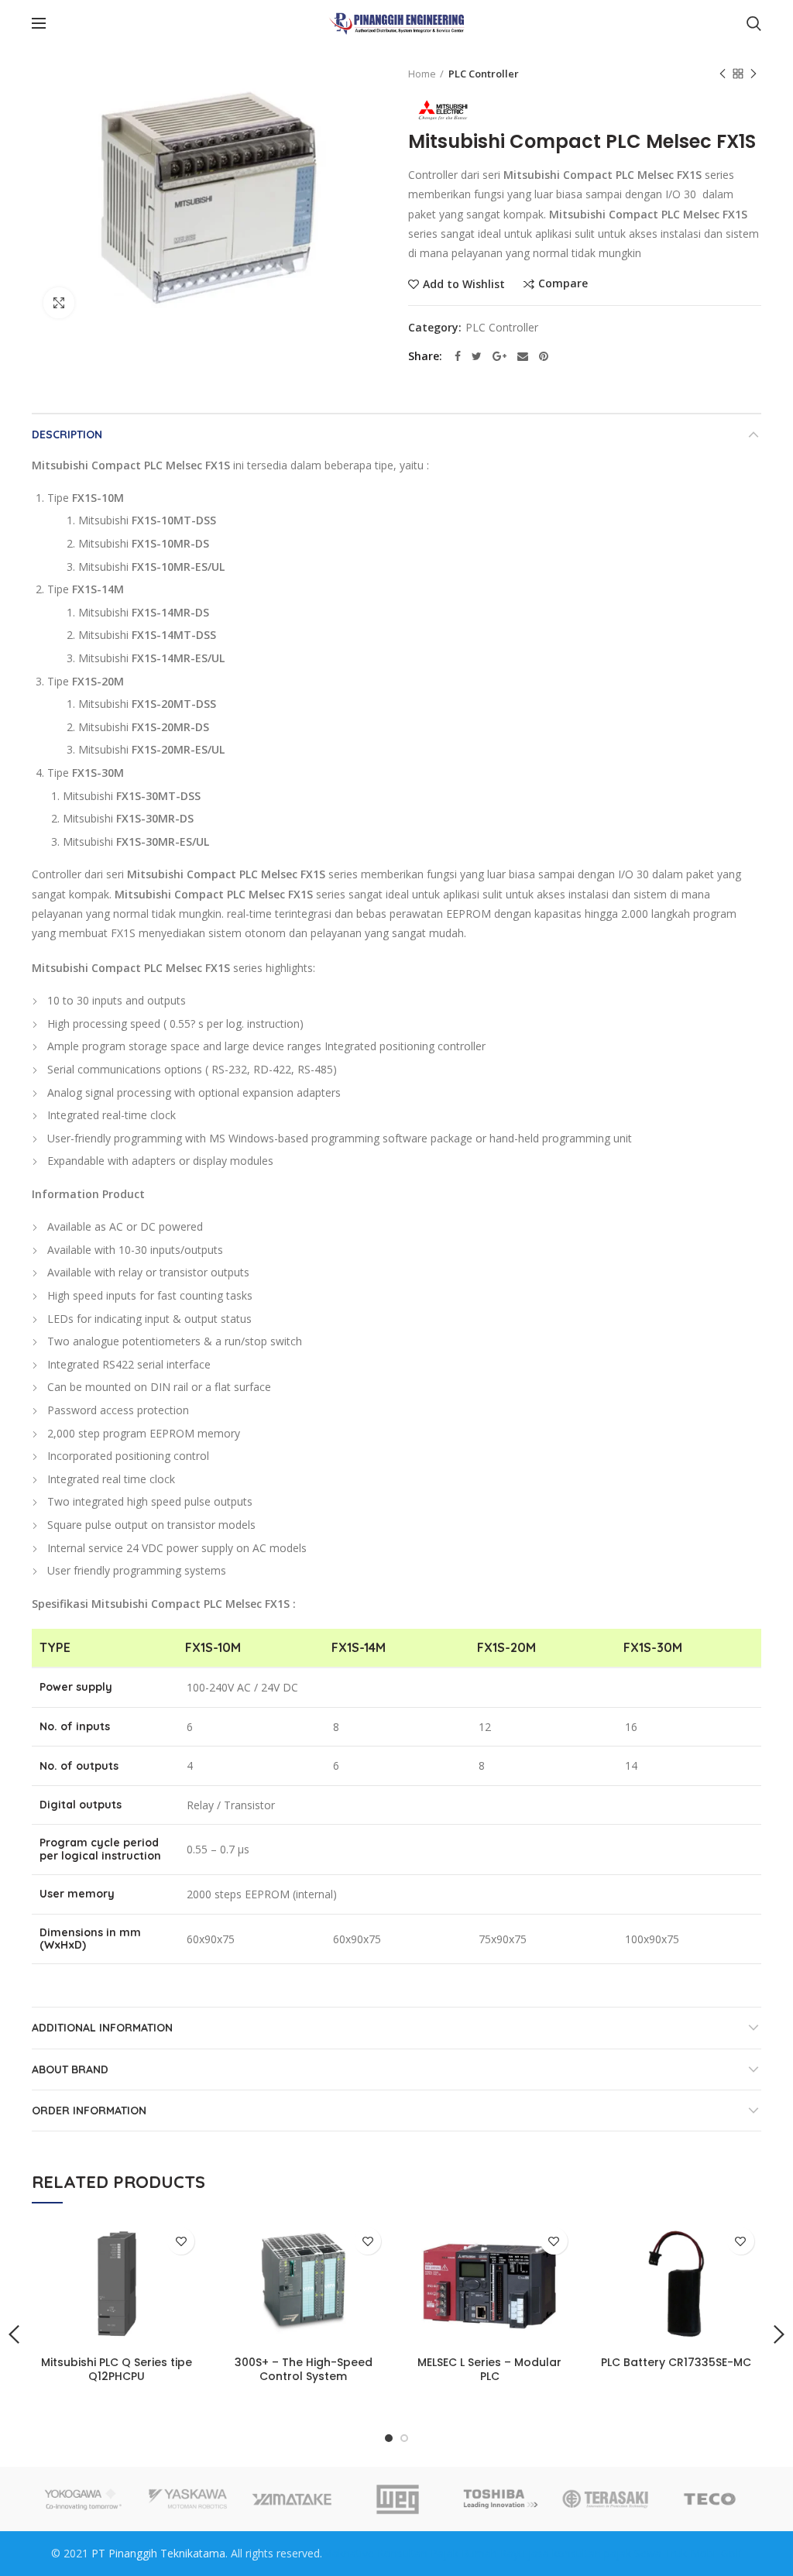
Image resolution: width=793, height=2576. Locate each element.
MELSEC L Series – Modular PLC (489, 2369)
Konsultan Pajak (418, 2553)
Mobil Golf (716, 2553)
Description (67, 434)
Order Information (89, 2111)
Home (422, 74)
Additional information (102, 2028)
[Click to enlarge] (59, 303)
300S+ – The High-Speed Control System (304, 2369)
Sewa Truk (661, 2553)
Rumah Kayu (493, 2553)
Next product (754, 74)
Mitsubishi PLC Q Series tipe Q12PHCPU (117, 2369)
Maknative (348, 2553)
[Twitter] (477, 356)
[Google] (499, 356)
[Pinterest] (544, 356)
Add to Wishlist (464, 284)
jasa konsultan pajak (580, 2553)
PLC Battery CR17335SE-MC (676, 2362)
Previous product (723, 74)
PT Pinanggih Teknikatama (158, 2553)
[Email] (523, 356)
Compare (563, 284)
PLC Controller (484, 74)
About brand (70, 2069)
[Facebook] (458, 356)
